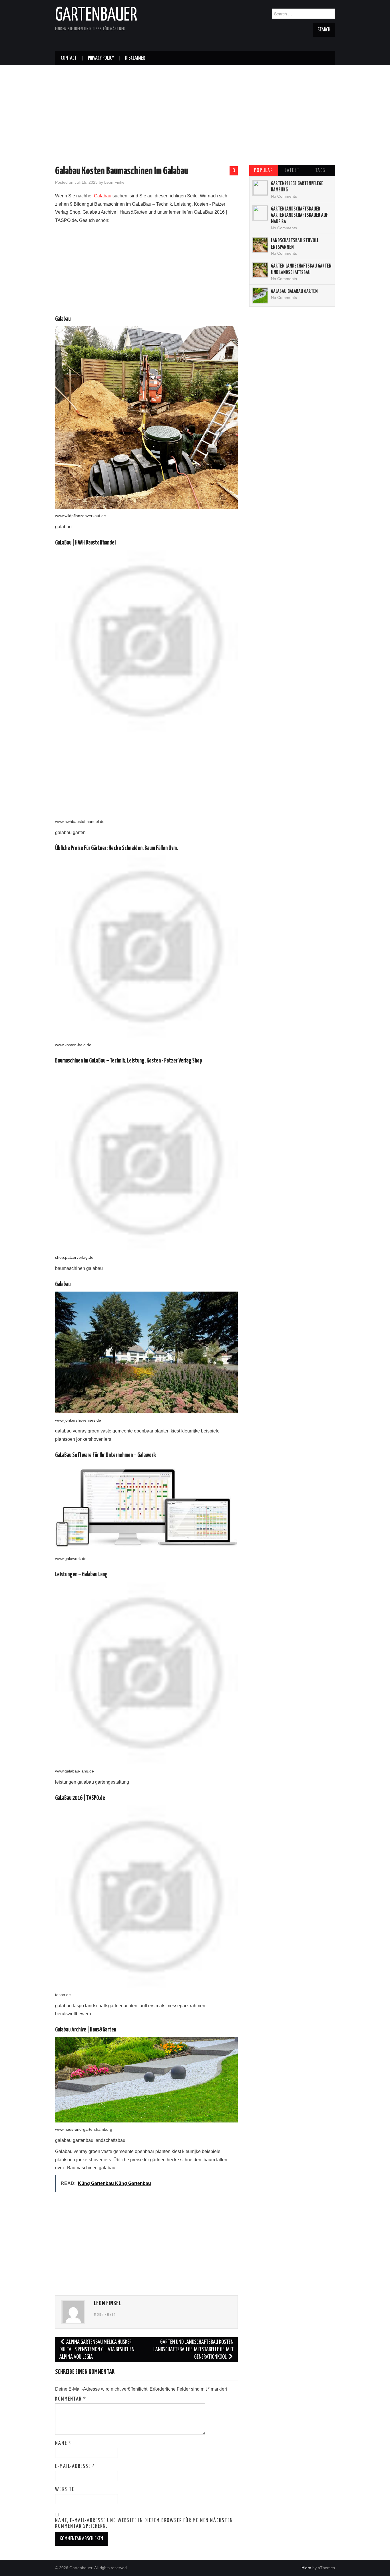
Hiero (306, 2568)
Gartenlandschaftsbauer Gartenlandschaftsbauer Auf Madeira (299, 215)
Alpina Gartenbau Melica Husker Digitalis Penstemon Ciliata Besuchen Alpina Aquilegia (97, 2350)
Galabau (103, 196)
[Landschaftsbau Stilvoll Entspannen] (260, 245)
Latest (292, 171)
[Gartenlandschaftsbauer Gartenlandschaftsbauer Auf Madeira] (260, 213)
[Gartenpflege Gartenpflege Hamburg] (260, 188)
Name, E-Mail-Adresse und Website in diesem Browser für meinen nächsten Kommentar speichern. (144, 2524)
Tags (320, 171)
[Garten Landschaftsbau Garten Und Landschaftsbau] (260, 270)
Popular (264, 171)
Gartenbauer (96, 15)
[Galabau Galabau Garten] (260, 296)
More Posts (105, 2315)
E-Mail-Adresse (75, 2466)
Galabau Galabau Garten (294, 292)
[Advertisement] (195, 105)
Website (65, 2490)
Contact (69, 58)
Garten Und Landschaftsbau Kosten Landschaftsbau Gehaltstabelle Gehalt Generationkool (193, 2350)
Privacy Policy (101, 58)
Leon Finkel (115, 182)
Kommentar (71, 2399)
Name (63, 2443)
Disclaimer (135, 58)
